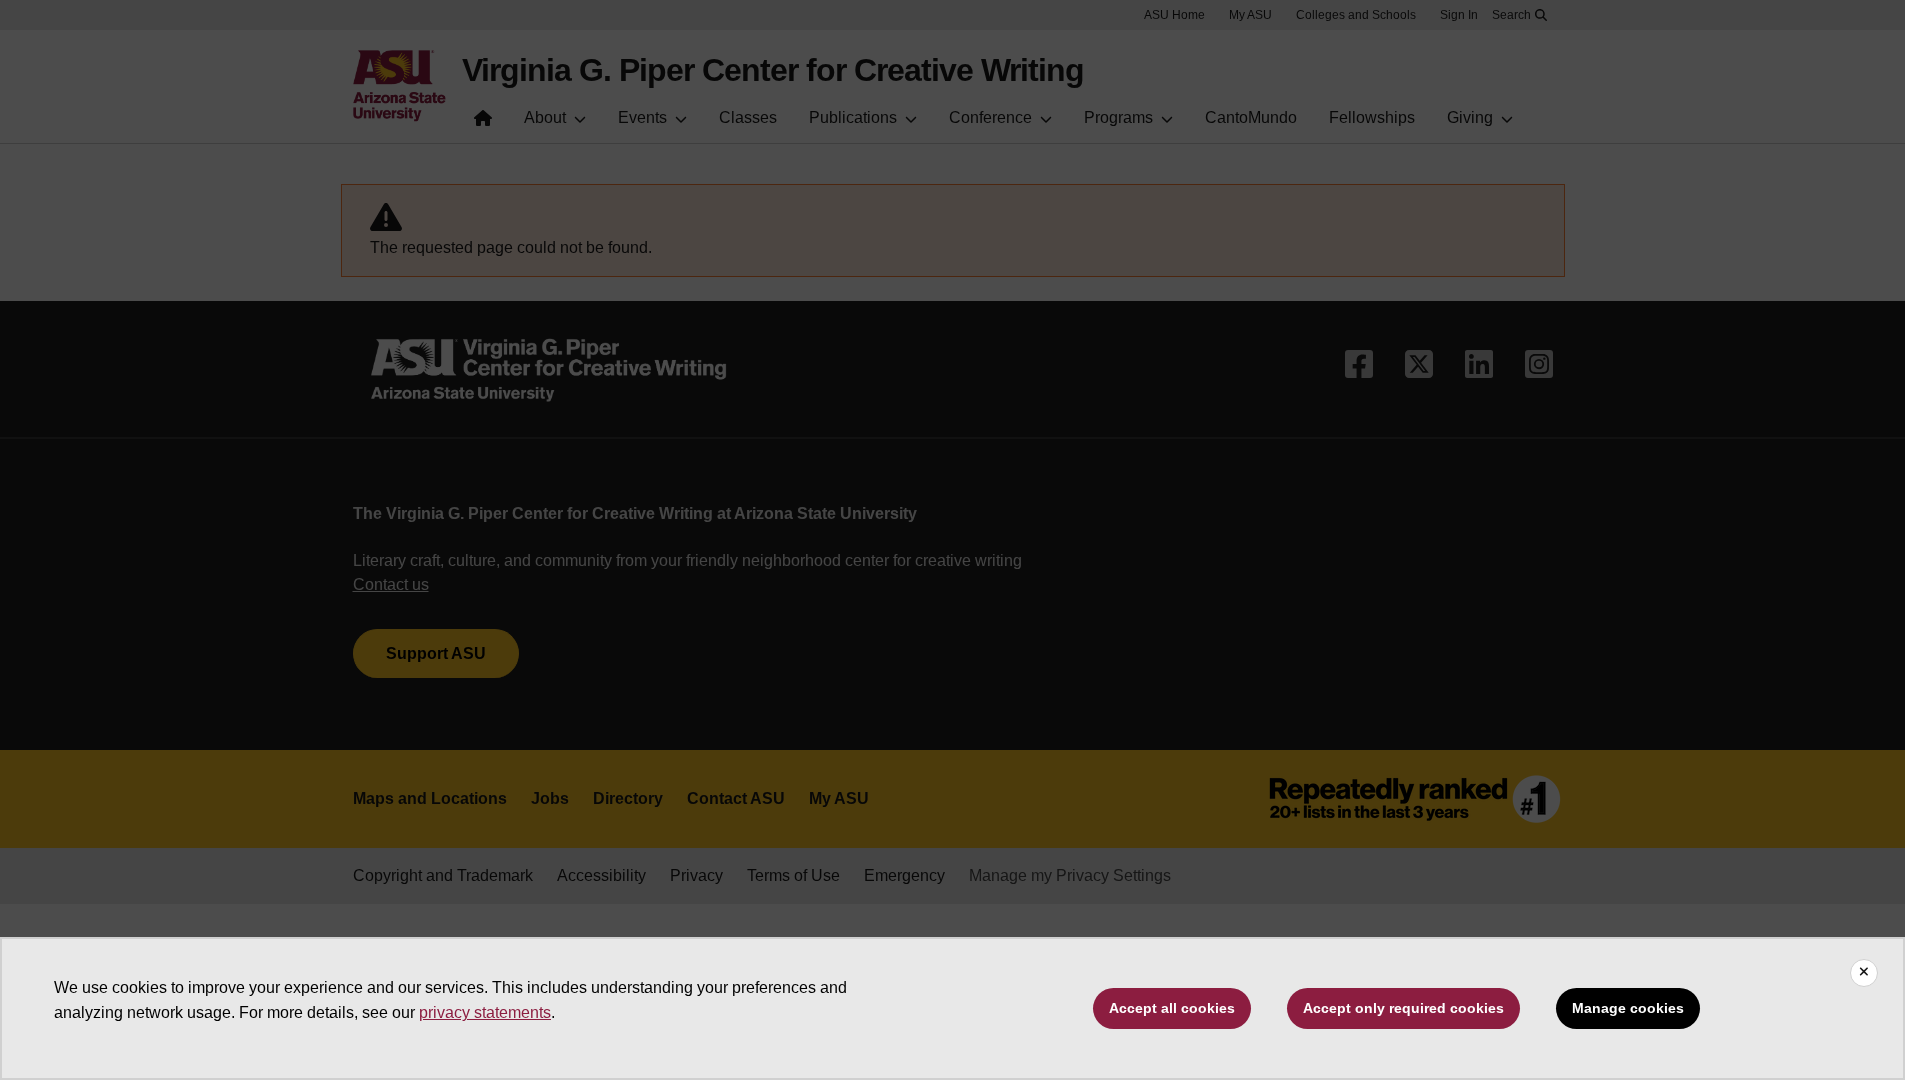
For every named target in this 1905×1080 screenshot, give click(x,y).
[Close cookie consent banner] (1864, 973)
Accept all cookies (1172, 1008)
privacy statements (485, 1012)
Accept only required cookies (1403, 1008)
